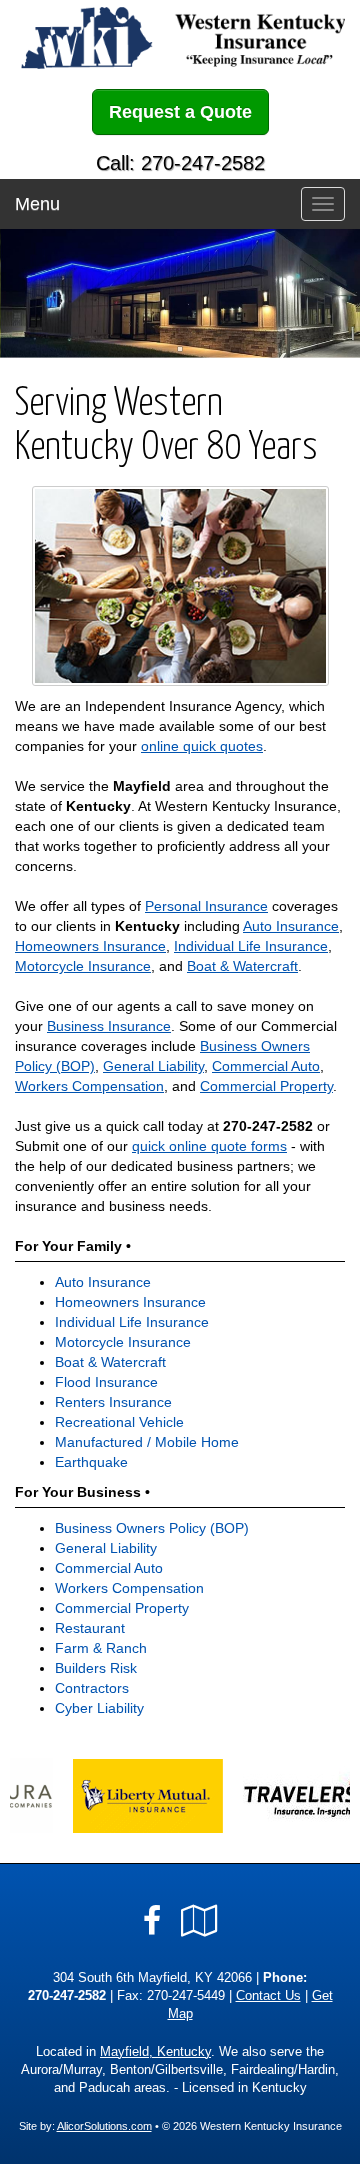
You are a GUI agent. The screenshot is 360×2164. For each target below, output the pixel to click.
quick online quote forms (209, 1146)
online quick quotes (202, 746)
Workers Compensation (89, 1086)
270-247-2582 (268, 1126)
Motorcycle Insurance (83, 966)
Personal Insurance (206, 906)
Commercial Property (266, 1086)
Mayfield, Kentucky (155, 2052)
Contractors (92, 1688)
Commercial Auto (266, 1066)
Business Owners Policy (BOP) (152, 1528)
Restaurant (90, 1628)
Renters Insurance (113, 1402)
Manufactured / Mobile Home (147, 1442)
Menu (37, 204)
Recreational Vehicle (119, 1422)
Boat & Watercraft (242, 966)
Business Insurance (109, 1026)
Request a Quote (180, 112)
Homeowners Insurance (90, 946)
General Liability (153, 1066)
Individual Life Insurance (251, 946)
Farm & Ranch (101, 1648)
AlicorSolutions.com (104, 2126)
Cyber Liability (99, 1708)
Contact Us (268, 1996)
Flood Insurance (106, 1382)
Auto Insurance (291, 926)
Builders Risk (96, 1668)
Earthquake (91, 1462)
